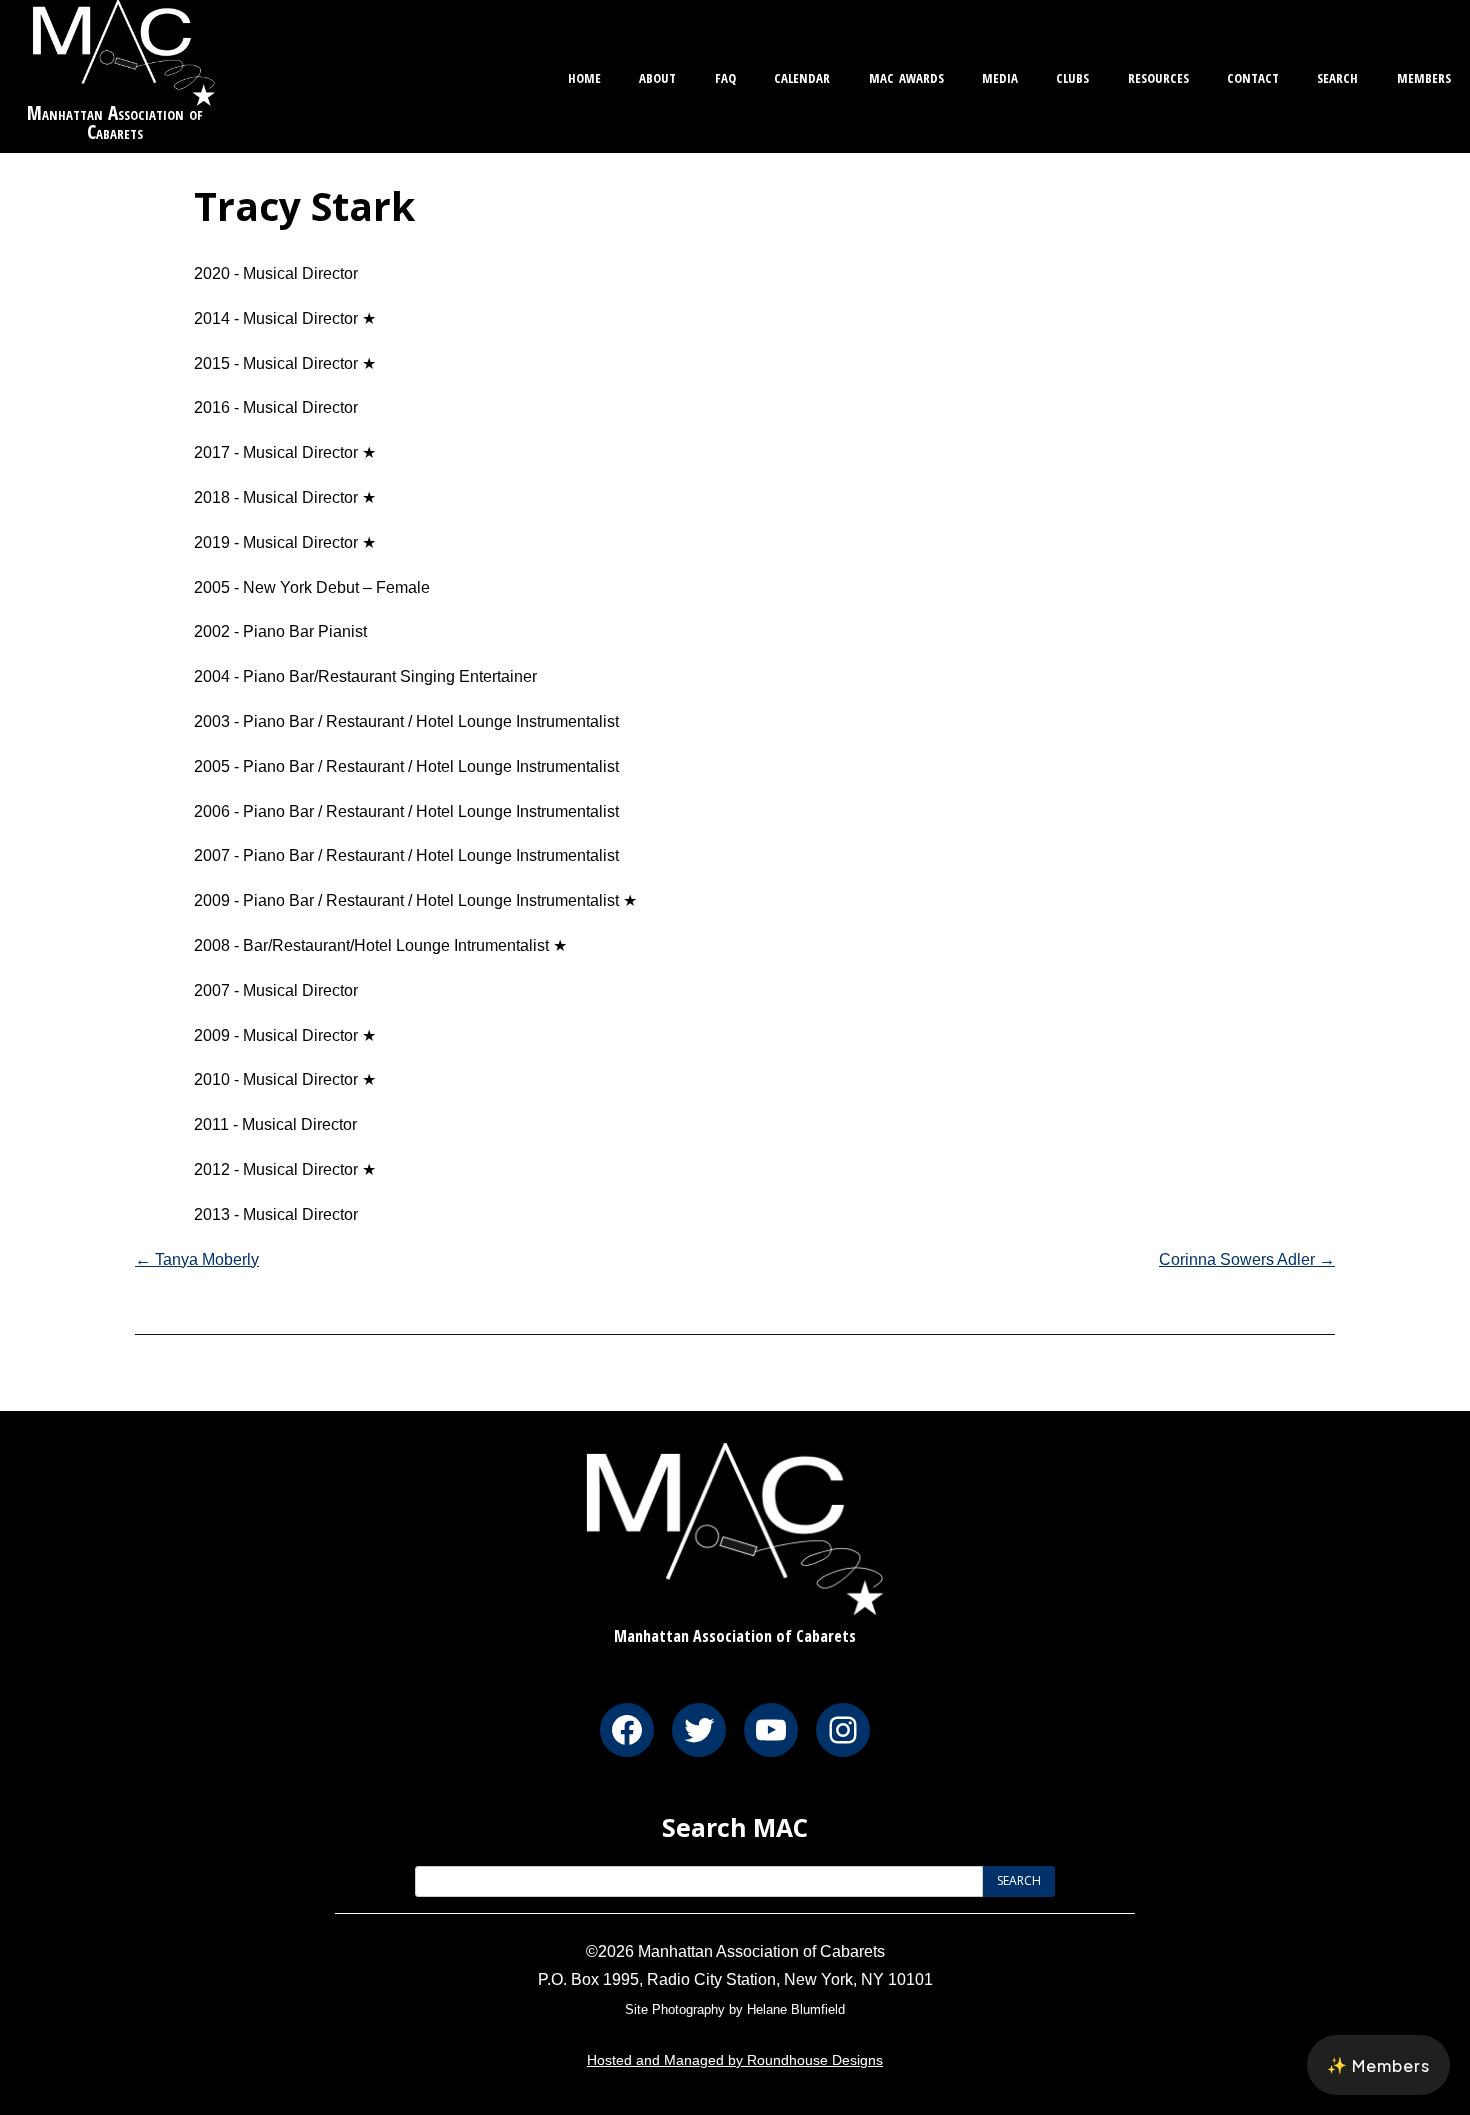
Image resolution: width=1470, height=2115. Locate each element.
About (657, 75)
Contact (1253, 75)
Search (1337, 75)
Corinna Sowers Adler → (1247, 1259)
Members (1424, 75)
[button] (1378, 2065)
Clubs (1072, 75)
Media (1000, 75)
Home (584, 75)
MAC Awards (906, 75)
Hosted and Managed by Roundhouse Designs (735, 2060)
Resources (1158, 75)
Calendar (802, 75)
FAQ (725, 75)
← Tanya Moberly (197, 1259)
